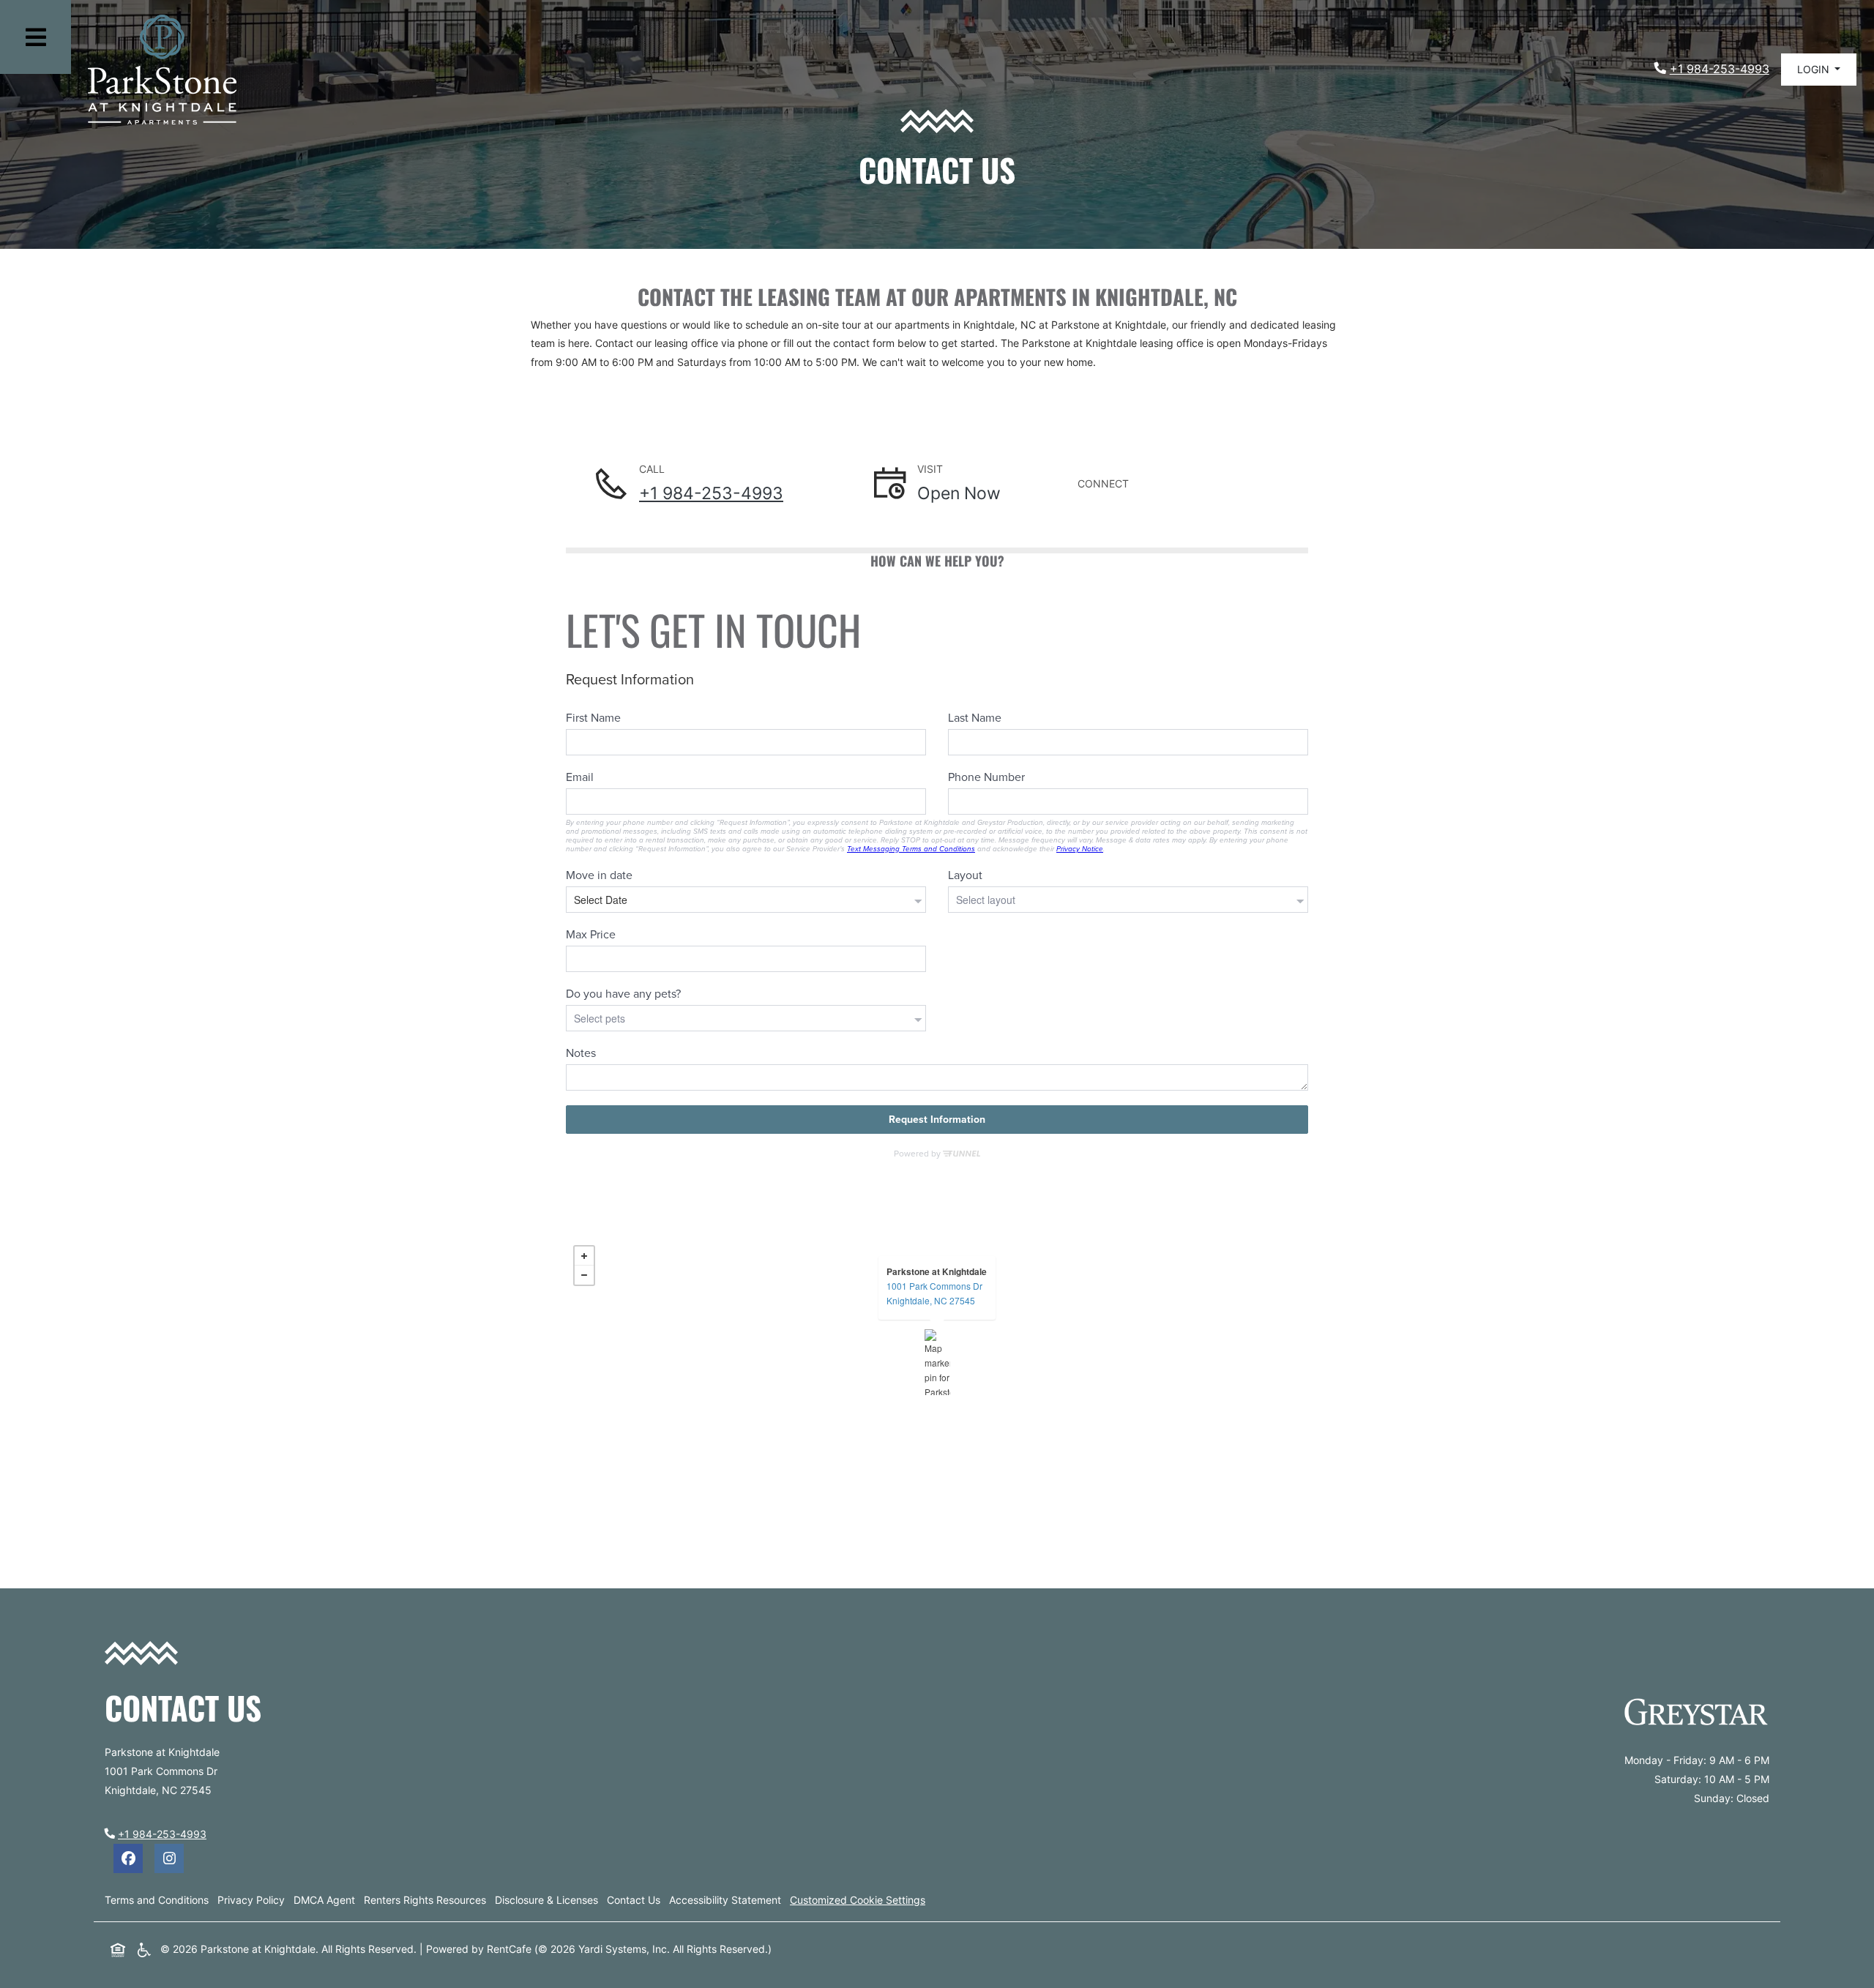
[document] (937, 1362)
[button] (1819, 70)
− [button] (584, 1275)
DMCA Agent (324, 1899)
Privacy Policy (251, 1899)
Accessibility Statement (725, 1899)
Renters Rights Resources (425, 1899)
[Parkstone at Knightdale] (937, 1362)
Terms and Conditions (157, 1899)
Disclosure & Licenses (546, 1899)
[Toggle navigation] (36, 37)
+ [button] (584, 1256)
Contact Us (634, 1900)
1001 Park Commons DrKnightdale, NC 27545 (934, 1293)
